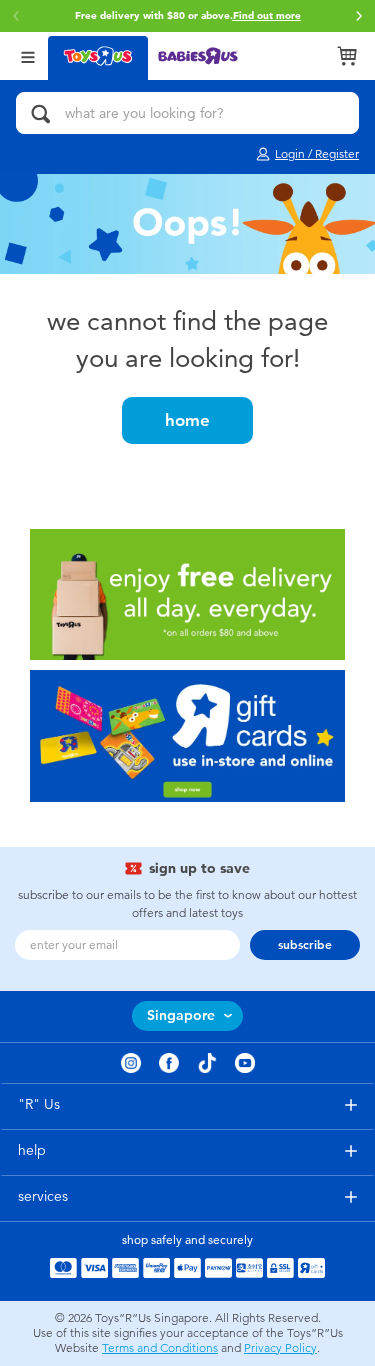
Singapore (181, 1015)
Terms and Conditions (160, 1348)
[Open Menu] (28, 55)
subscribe (305, 945)
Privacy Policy (280, 1348)
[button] (359, 16)
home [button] (187, 420)
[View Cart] (347, 56)
